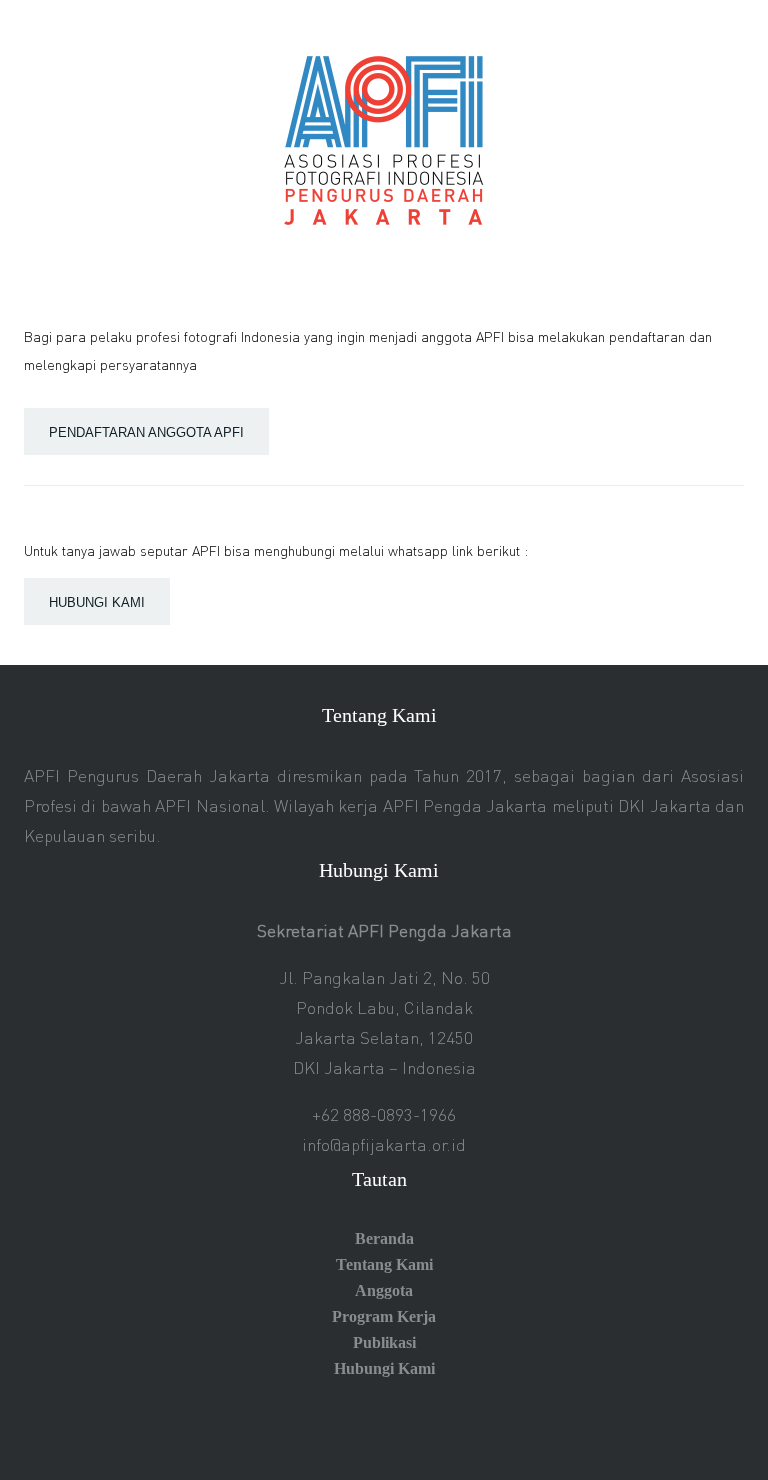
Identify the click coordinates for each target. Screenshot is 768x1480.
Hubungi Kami (384, 1368)
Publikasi (384, 1342)
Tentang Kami (384, 1264)
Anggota (384, 1290)
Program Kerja (384, 1316)
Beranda (384, 1238)
